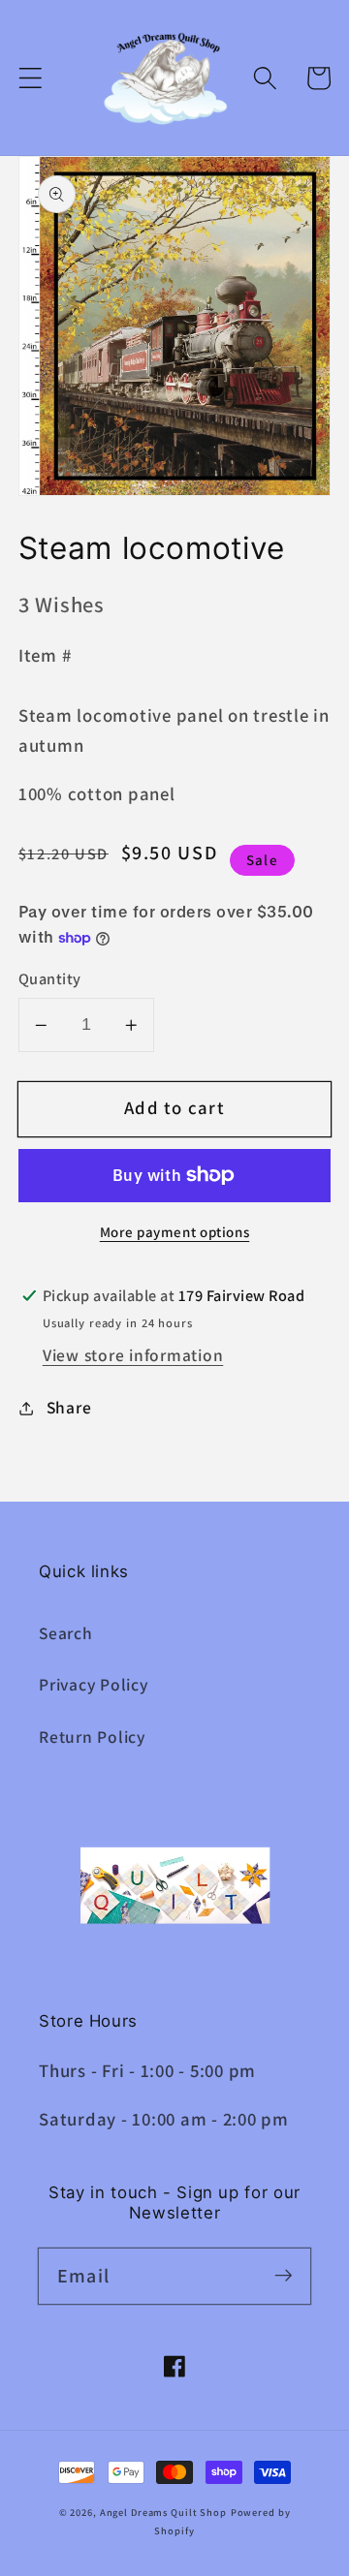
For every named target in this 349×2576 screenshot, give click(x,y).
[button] (31, 78)
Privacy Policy (94, 1684)
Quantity (50, 978)
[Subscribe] (284, 2275)
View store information (133, 1355)
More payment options (175, 1232)
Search (66, 1633)
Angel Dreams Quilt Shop (163, 2512)
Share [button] (69, 1407)
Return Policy (92, 1737)
